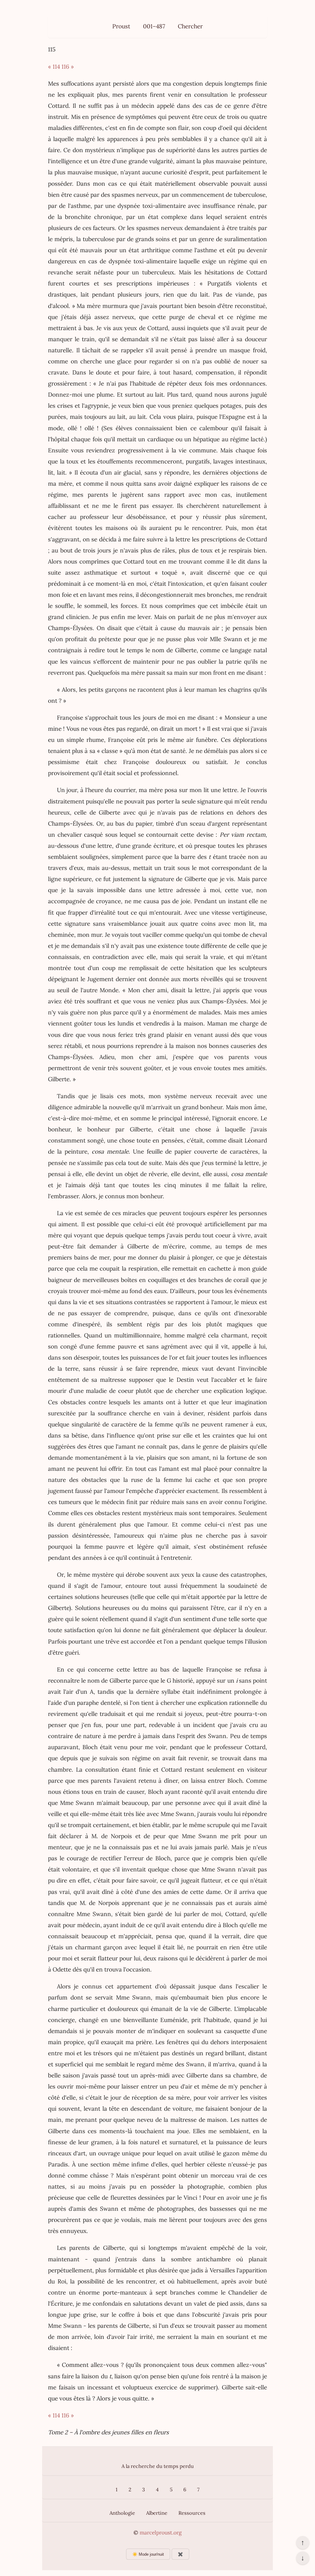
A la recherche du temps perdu (158, 2466)
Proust (121, 26)
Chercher (190, 26)
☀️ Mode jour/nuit (148, 2554)
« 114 (54, 67)
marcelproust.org (161, 2533)
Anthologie (122, 2513)
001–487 (154, 26)
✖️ (180, 2554)
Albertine (157, 2513)
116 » (68, 67)
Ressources (192, 2513)
